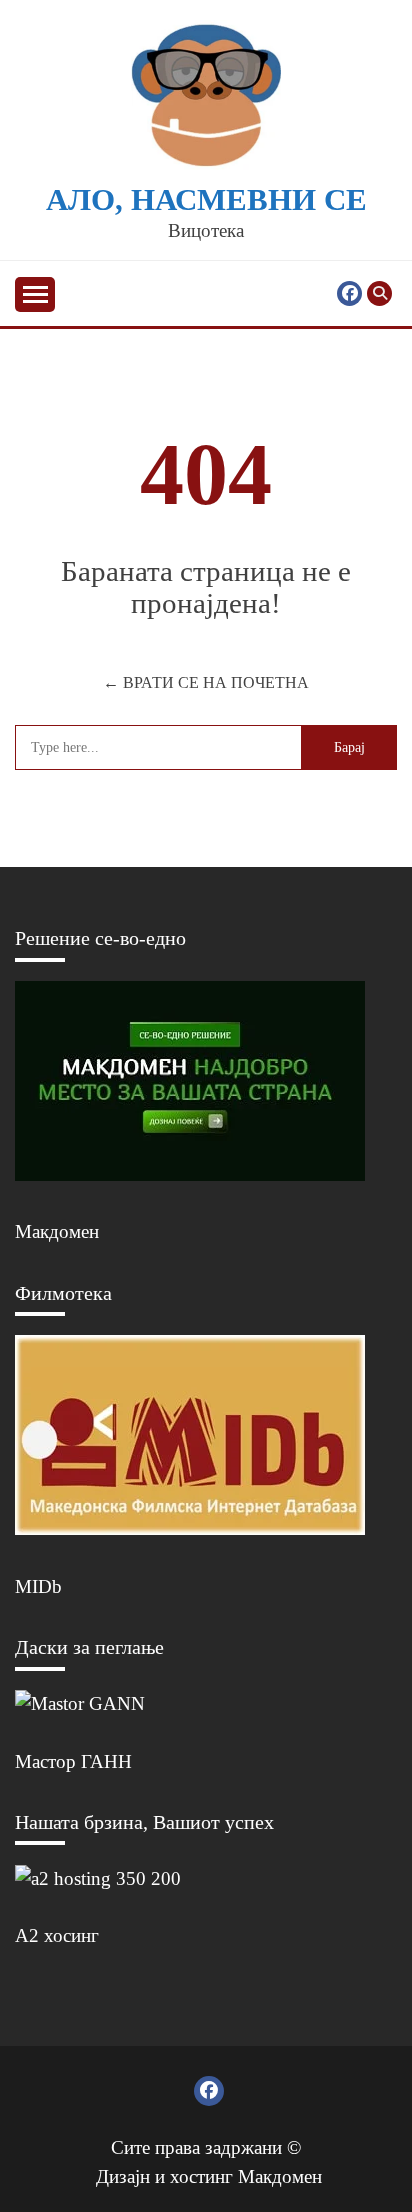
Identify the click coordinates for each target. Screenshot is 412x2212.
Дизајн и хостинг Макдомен (209, 2176)
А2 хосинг (57, 1935)
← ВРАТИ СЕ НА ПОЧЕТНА (206, 682)
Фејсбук (349, 293)
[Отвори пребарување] (379, 293)
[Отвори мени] (35, 294)
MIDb (38, 1586)
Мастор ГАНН (73, 1761)
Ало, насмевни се (206, 200)
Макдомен (57, 1231)
